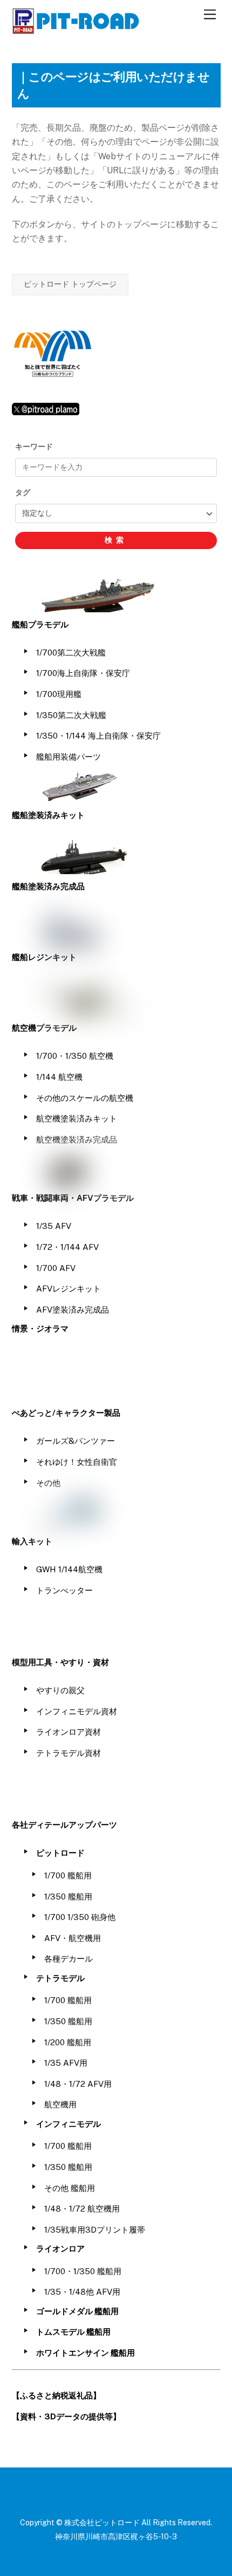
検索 (116, 540)
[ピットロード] (77, 29)
